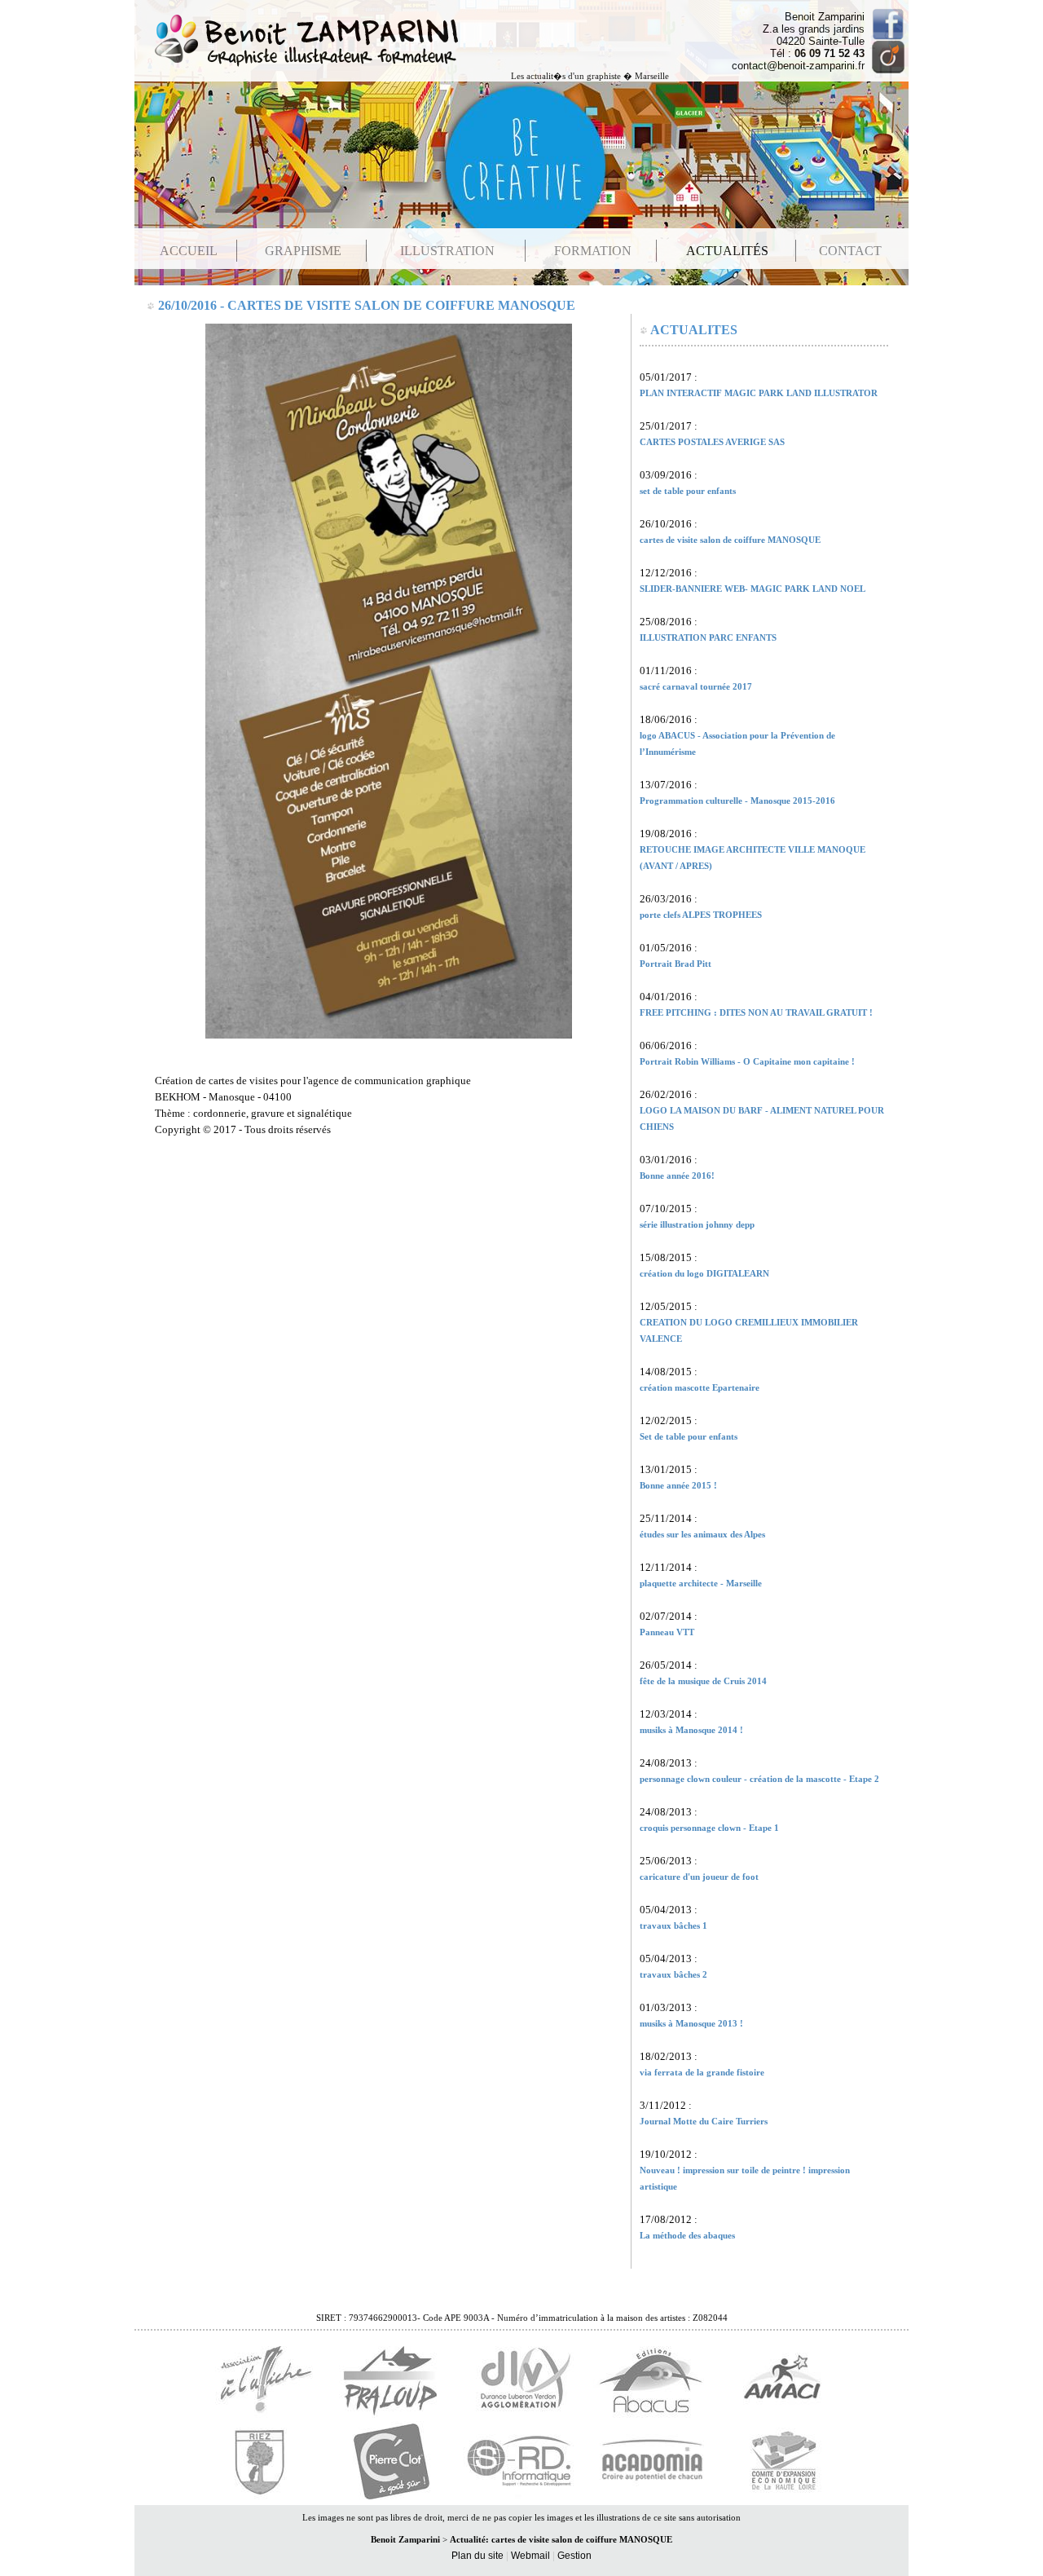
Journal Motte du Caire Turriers (704, 2122)
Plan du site (477, 2556)
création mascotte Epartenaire (700, 1388)
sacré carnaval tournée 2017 (696, 687)
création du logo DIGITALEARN (704, 1274)
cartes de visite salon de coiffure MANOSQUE (730, 540)
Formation (593, 251)
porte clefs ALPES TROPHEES (701, 915)
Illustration (447, 251)
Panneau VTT (667, 1632)
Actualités (727, 251)
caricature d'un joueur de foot (699, 1877)
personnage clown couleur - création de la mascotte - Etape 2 (759, 1779)
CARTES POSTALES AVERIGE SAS (712, 442)
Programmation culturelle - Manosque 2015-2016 (737, 801)
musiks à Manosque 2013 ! (691, 2024)
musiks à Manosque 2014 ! (691, 1730)
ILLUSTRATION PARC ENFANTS (708, 638)
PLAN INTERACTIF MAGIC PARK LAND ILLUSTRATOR (759, 393)
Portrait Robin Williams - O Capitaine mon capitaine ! (747, 1062)
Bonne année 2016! (677, 1176)
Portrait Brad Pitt (676, 964)
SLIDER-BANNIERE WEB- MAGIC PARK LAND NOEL (753, 589)
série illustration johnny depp (697, 1225)
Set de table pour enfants (689, 1437)
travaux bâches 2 (673, 1975)
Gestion (574, 2556)
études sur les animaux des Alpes (702, 1535)
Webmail (530, 2556)
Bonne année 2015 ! (678, 1486)
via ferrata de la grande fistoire (702, 2073)
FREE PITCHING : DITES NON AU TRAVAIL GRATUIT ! (756, 1013)
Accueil (189, 251)
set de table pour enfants (688, 491)
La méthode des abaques (687, 2236)
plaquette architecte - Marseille (701, 1584)
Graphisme (303, 251)
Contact (850, 251)
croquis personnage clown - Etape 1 (709, 1828)
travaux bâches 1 (673, 1926)
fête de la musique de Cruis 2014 (703, 1681)
